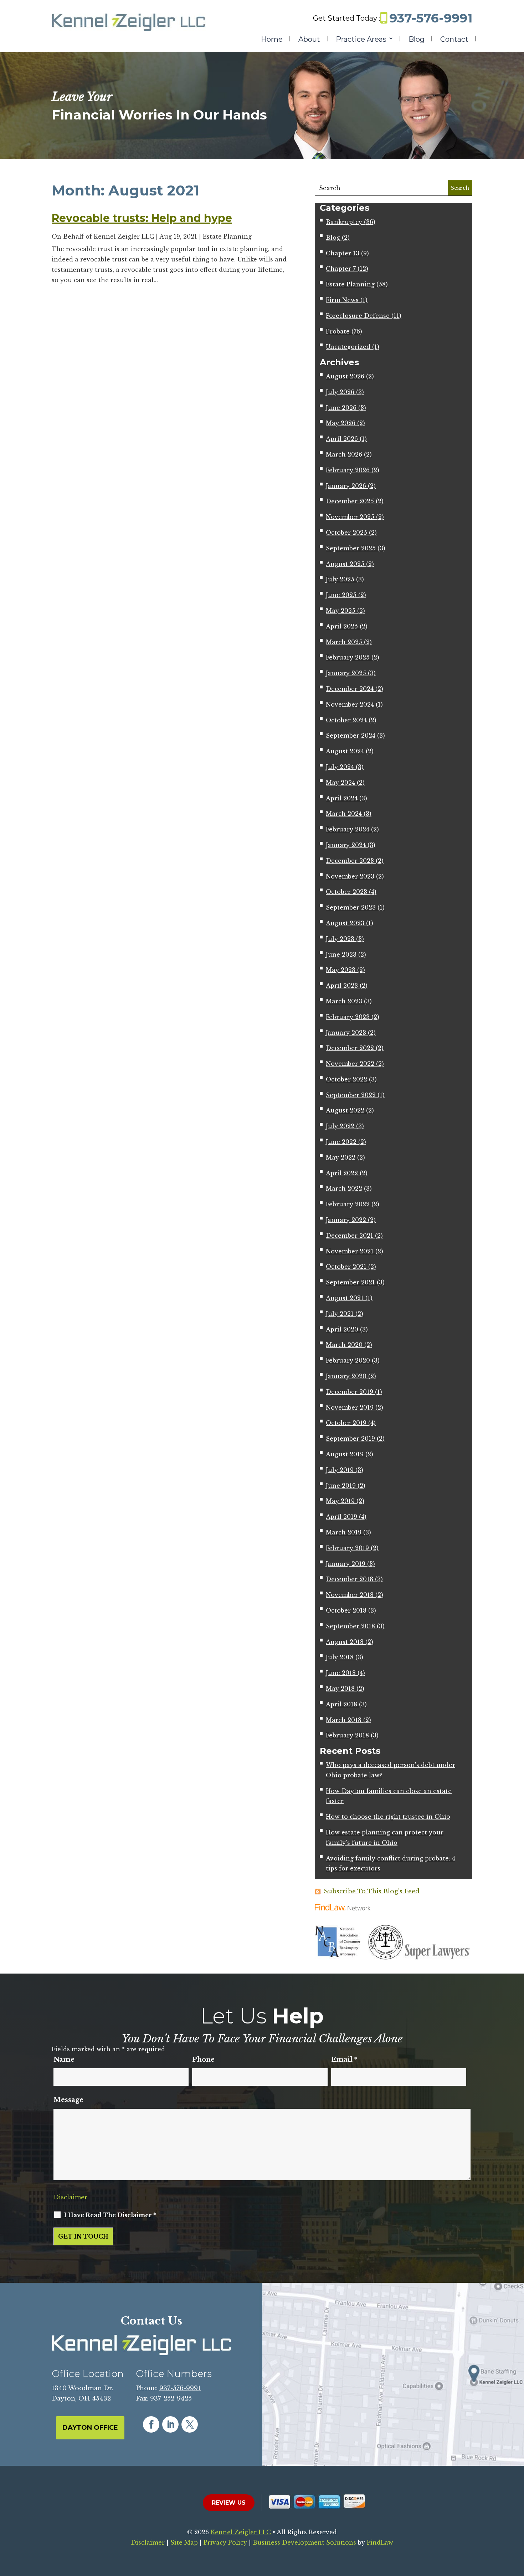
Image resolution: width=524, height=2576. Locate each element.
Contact (454, 40)
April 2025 (342, 626)
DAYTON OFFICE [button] (90, 2428)
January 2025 (346, 673)
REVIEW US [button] (229, 2503)
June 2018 (341, 1673)
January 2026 (346, 486)
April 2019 (341, 1517)
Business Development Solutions (304, 2542)
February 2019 (347, 1548)
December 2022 (350, 1048)
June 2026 (341, 408)
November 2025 (350, 517)
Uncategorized (348, 347)
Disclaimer (70, 2197)
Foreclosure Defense (358, 316)
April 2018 (341, 1704)
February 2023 (348, 1017)
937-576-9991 (431, 18)
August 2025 (345, 564)
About (309, 40)
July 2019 (340, 1470)
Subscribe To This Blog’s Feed (372, 1891)
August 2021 (345, 1298)
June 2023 (341, 954)
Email (344, 2060)
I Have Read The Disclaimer (110, 2215)
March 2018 (344, 1720)
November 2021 (350, 1251)
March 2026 (344, 454)
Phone (203, 2060)
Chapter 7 (341, 269)
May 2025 (341, 611)
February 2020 (348, 1360)
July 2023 (340, 939)
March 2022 (344, 1188)
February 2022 (348, 1204)
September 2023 (351, 907)
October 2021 (346, 1267)
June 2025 (341, 595)
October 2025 (346, 533)
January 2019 (346, 1564)
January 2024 (346, 845)
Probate (338, 331)
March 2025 (344, 642)
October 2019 (346, 1423)
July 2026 (340, 392)
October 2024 (346, 720)
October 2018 (346, 1610)
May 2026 (341, 423)
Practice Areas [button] (361, 40)
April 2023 (342, 986)
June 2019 (341, 1486)
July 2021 (340, 1314)
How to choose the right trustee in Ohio (388, 1817)
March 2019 (344, 1532)
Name (64, 2060)
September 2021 (350, 1282)
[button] (517, 2524)
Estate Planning (227, 236)
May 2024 (340, 783)
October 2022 (346, 1079)
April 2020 (342, 1329)
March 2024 (344, 814)
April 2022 (342, 1173)
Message (68, 2100)
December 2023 (350, 861)
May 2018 (340, 1689)
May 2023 (341, 970)
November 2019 (350, 1407)
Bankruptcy (344, 222)
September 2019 (350, 1439)
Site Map (184, 2542)
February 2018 (347, 1735)
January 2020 (346, 1376)
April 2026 (342, 439)
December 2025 (350, 501)
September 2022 (351, 1095)
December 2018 (350, 1579)
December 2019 (350, 1392)
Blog (417, 40)
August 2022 (345, 1110)
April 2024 (342, 798)
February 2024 (348, 829)
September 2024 (351, 735)
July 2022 (340, 1126)
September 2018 (350, 1626)
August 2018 (345, 1642)
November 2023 (350, 876)
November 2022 (350, 1064)
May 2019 (340, 1501)
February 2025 (348, 657)
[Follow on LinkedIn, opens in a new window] (170, 2424)
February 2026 (348, 470)
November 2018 (350, 1595)
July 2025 (340, 579)
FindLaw (380, 2542)
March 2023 (344, 1001)
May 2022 (341, 1157)
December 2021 (350, 1236)
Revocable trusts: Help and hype (142, 218)
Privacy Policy (225, 2542)
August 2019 (345, 1454)
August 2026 (345, 376)
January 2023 (346, 1033)
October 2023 (346, 892)
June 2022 (341, 1142)
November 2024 (350, 704)
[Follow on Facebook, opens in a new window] (151, 2424)
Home (272, 40)
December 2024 (350, 689)
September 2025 (351, 548)
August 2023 (345, 923)
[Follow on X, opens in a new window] (190, 2424)
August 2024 (345, 751)
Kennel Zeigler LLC (124, 236)
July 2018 (340, 1657)
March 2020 (344, 1345)
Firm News (342, 300)
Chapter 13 (343, 253)
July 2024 (340, 767)
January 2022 (346, 1220)
